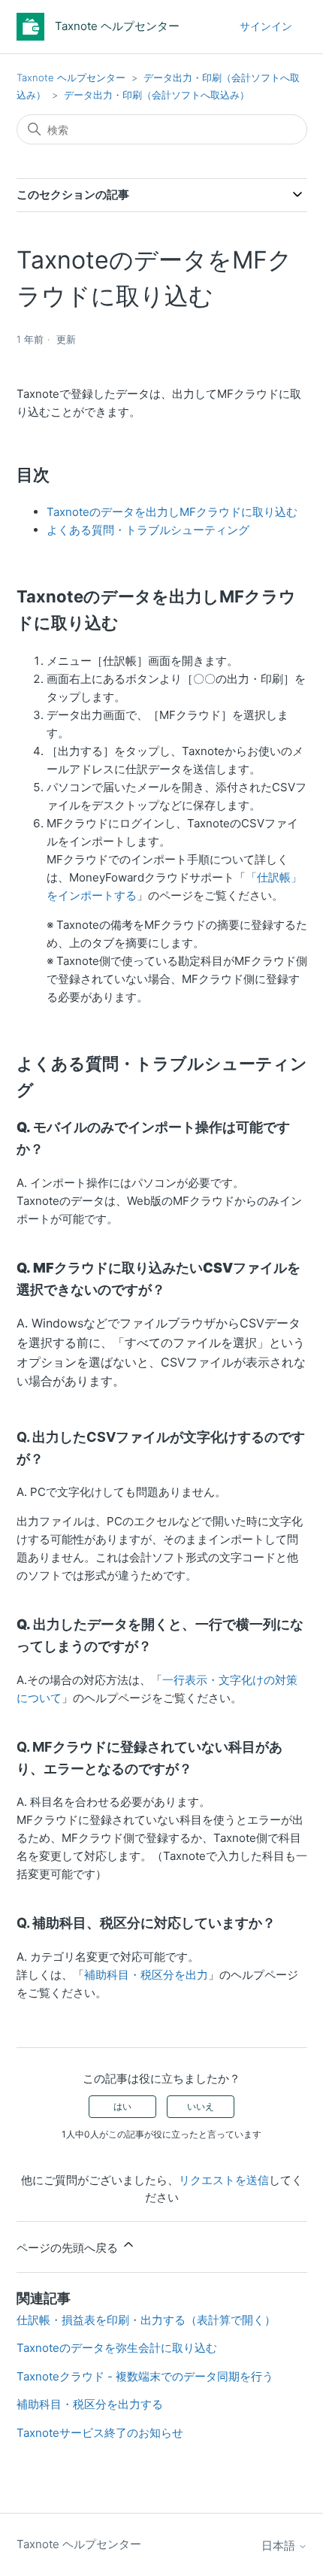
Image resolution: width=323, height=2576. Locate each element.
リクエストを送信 (224, 2180)
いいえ (201, 2106)
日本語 (280, 2546)
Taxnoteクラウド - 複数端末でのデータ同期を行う (145, 2376)
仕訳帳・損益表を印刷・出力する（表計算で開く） (146, 2320)
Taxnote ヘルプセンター (71, 77)
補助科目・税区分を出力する (90, 2404)
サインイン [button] (266, 26)
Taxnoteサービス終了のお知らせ (100, 2433)
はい (122, 2106)
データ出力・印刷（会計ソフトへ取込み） (157, 95)
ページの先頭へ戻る (69, 2248)
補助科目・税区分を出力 (146, 1975)
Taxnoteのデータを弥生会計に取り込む (117, 2348)
